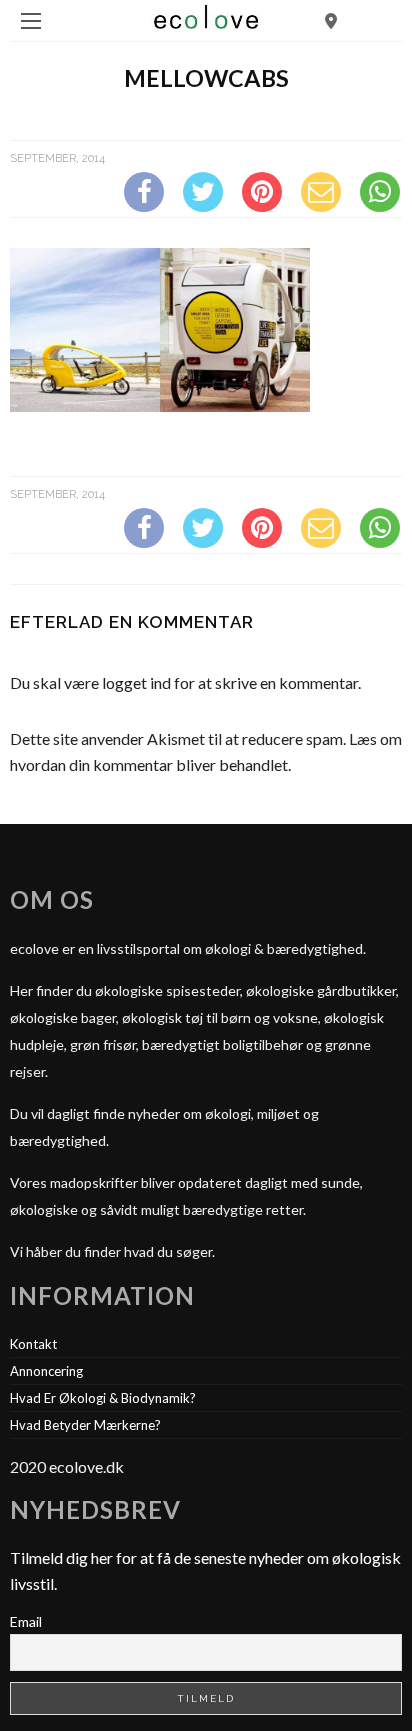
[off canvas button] (31, 21)
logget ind (136, 682)
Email (26, 1621)
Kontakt (33, 1344)
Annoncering (46, 1371)
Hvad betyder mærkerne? (85, 1425)
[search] (331, 20)
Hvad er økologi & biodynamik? (103, 1398)
